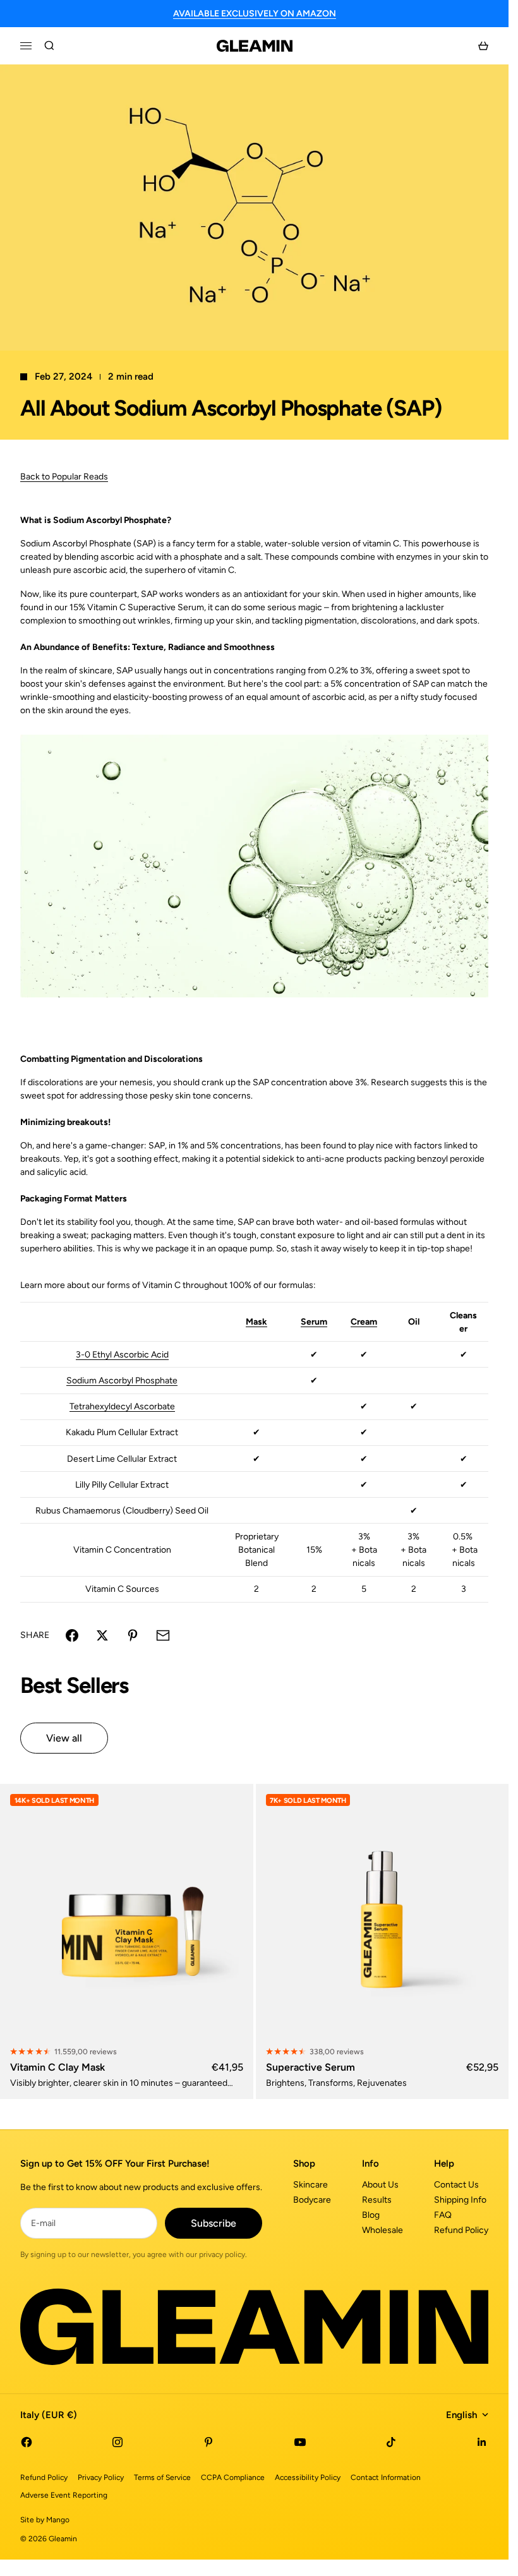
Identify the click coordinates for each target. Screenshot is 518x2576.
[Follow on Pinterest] (208, 2442)
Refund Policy (461, 2230)
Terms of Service (162, 2477)
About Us (380, 2185)
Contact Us (456, 2185)
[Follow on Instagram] (117, 2442)
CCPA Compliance (233, 2477)
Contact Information (386, 2477)
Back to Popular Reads (64, 477)
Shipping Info (460, 2200)
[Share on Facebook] (72, 1635)
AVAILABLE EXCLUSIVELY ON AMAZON (255, 14)
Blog (371, 2215)
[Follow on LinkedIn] (482, 2442)
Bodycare (312, 2200)
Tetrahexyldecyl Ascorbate (122, 1406)
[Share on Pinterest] (133, 1635)
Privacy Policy (101, 2477)
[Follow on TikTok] (391, 2442)
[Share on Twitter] (102, 1635)
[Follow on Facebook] (27, 2442)
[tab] (74, 1686)
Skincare (310, 2185)
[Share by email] (163, 1635)
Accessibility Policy (308, 2477)
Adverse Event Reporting (64, 2495)
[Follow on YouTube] (300, 2442)
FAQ (443, 2215)
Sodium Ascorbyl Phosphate (122, 1381)
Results (377, 2200)
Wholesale (382, 2230)
